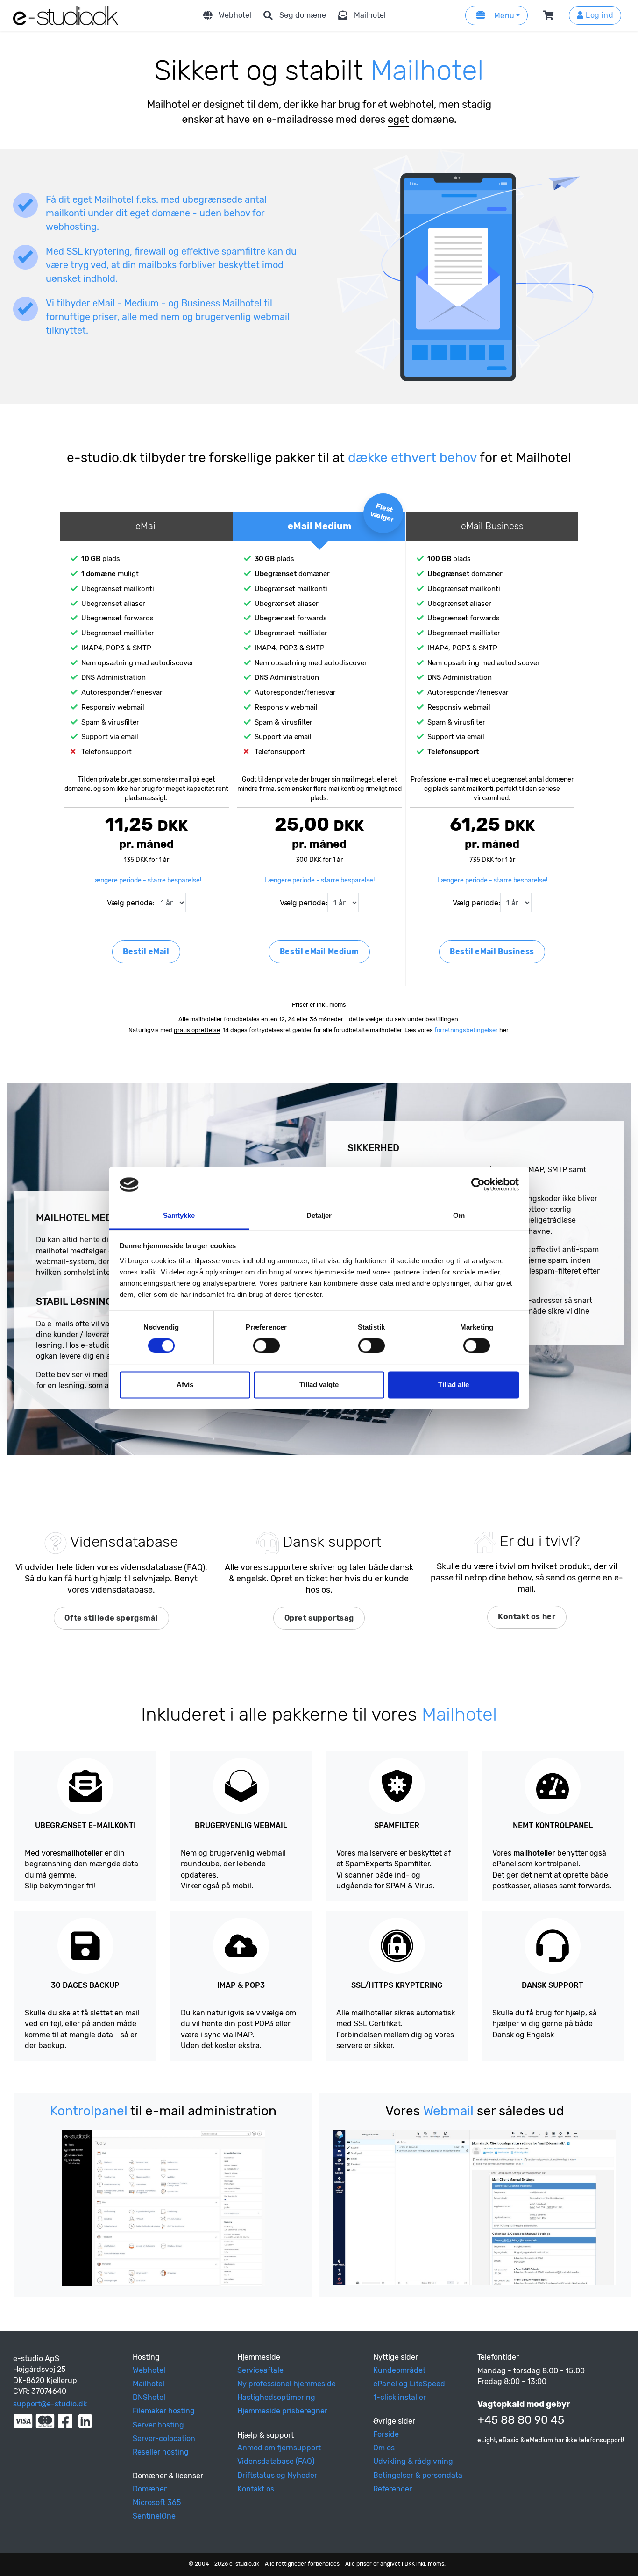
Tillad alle (454, 1384)
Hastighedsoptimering (276, 2397)
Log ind (599, 15)
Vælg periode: (131, 903)
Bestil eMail (146, 951)
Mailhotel (370, 15)
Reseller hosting (161, 2452)
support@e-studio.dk (50, 2404)
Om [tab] (459, 1215)
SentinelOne (154, 2516)
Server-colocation (164, 2438)
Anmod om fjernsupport (279, 2448)
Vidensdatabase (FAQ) (276, 2461)
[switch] (266, 1346)
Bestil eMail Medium (319, 951)
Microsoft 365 (157, 2502)
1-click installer (400, 2397)
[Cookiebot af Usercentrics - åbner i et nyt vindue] (478, 1185)
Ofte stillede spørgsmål (111, 1618)
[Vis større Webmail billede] (475, 2208)
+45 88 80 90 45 (521, 2420)
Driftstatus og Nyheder (277, 2475)
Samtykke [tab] (179, 1215)
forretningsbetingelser (466, 1030)
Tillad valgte (319, 1384)
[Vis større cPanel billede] (163, 2208)
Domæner (150, 2489)
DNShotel (149, 2397)
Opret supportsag (319, 1618)
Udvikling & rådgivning (413, 2461)
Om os (384, 2448)
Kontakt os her (527, 1617)
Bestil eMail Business (492, 951)
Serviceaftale (260, 2370)
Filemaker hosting (164, 2411)
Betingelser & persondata (418, 2475)
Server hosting (158, 2425)
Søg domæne (303, 15)
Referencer (393, 2489)
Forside (386, 2434)
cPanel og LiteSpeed (409, 2384)
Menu (503, 16)
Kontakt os (256, 2489)
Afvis (185, 1384)
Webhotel (235, 15)
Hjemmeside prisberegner (282, 2411)
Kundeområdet (399, 2370)
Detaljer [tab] (319, 1215)
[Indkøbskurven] (550, 15)
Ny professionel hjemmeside (287, 2384)
